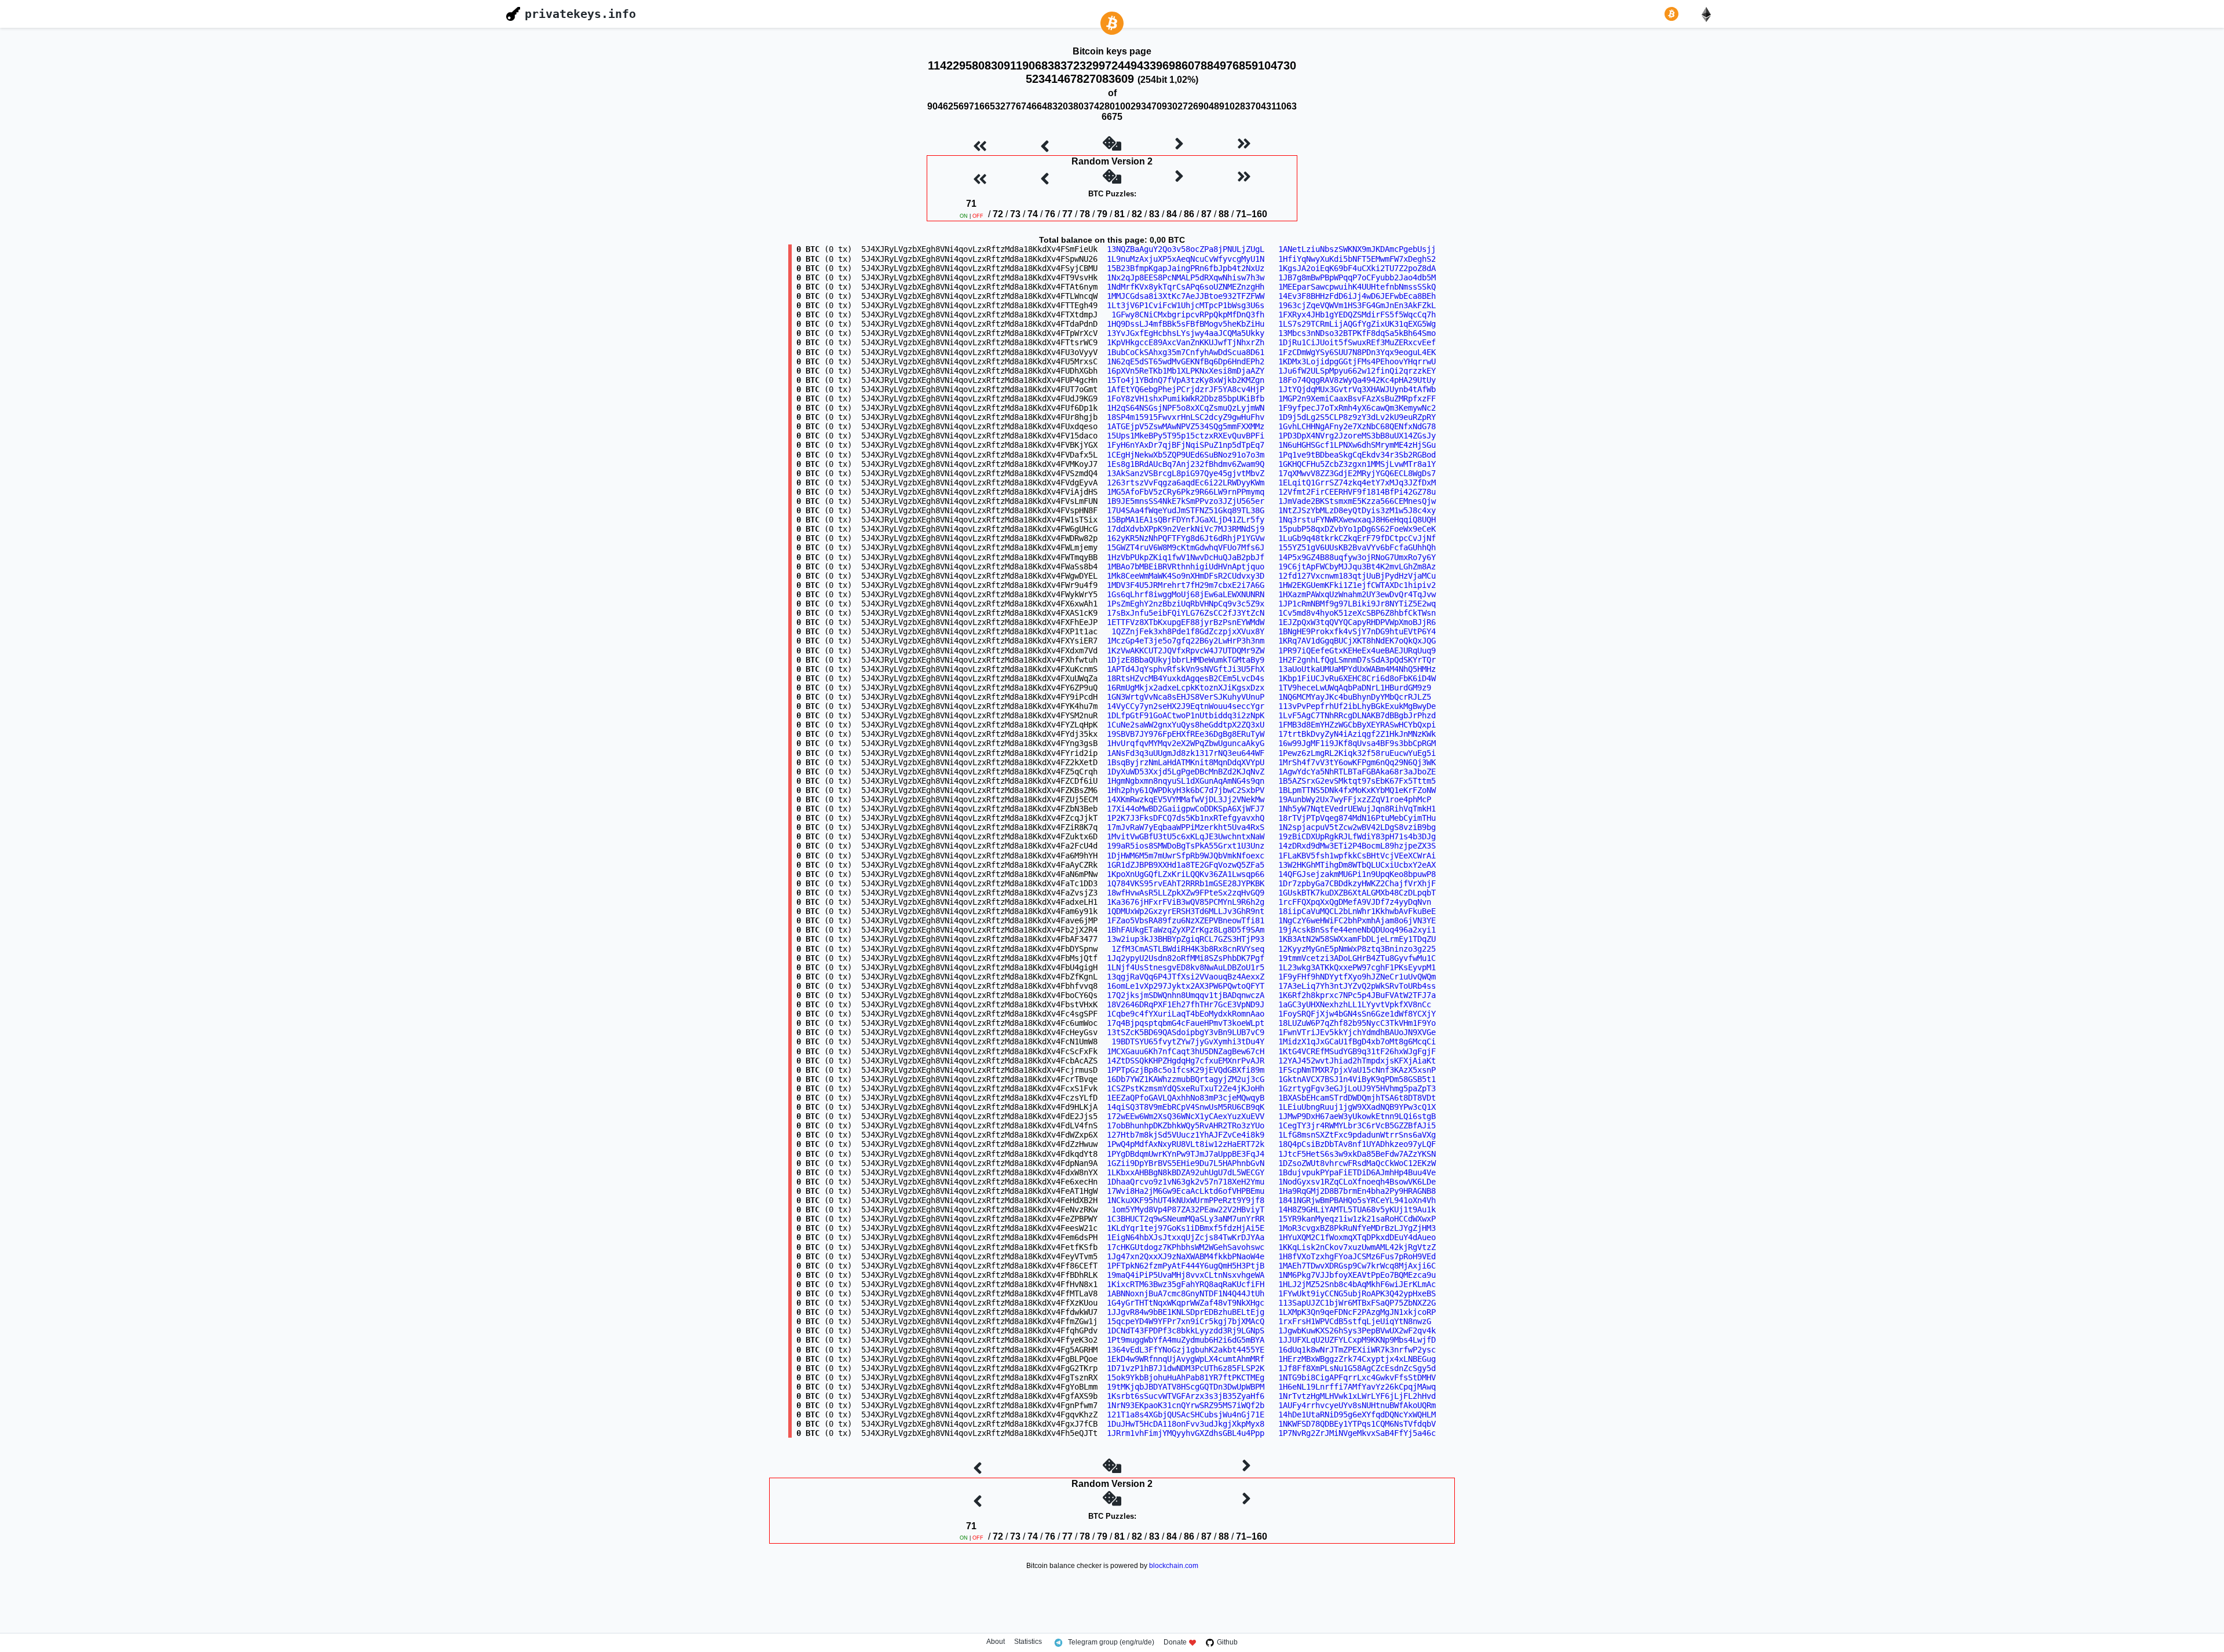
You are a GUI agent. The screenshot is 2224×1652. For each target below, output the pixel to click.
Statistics (1028, 1642)
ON (964, 216)
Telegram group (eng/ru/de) (1111, 1642)
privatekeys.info (580, 14)
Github (1227, 1642)
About (996, 1642)
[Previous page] (1045, 145)
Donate (1175, 1642)
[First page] (980, 145)
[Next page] (1179, 145)
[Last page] (1244, 145)
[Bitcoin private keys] (1674, 14)
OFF (978, 216)
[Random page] (1112, 145)
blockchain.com (1174, 1566)
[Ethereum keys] (1709, 14)
